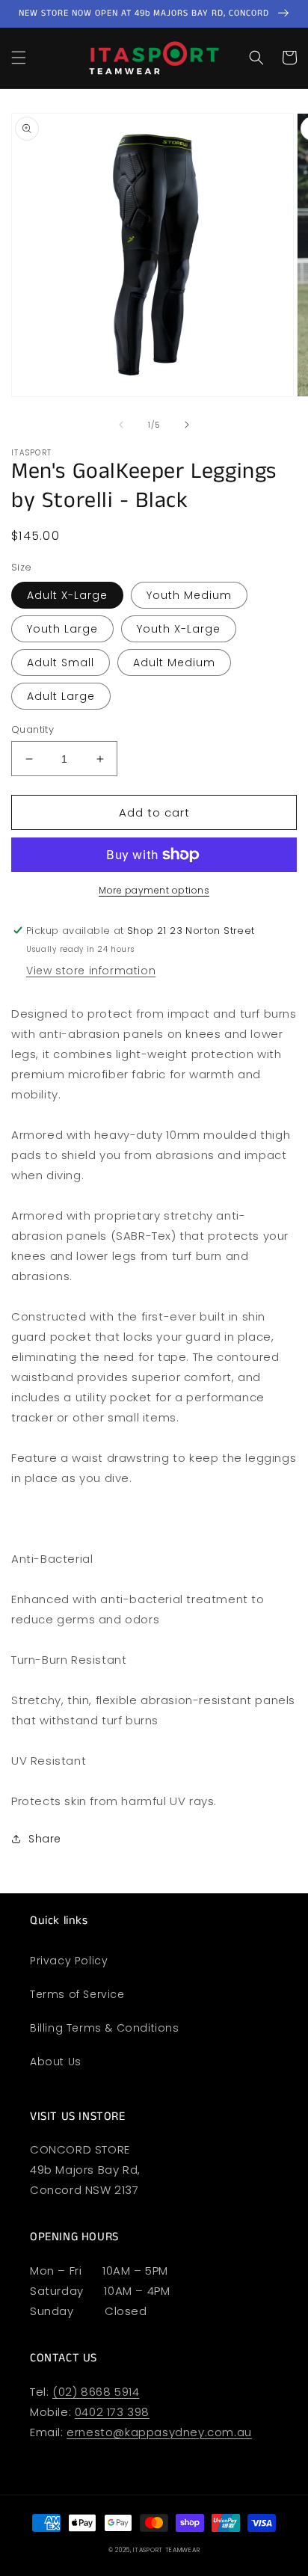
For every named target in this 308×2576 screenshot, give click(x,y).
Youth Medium (189, 595)
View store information (91, 971)
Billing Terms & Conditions (105, 2028)
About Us (56, 2062)
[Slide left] (121, 425)
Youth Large (62, 629)
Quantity (33, 729)
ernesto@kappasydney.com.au (159, 2432)
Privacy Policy (69, 1961)
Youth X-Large (179, 629)
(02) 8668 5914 (96, 2392)
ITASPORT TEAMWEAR (166, 2550)
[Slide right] (187, 425)
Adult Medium (174, 663)
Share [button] (45, 1839)
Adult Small (61, 663)
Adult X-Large (67, 595)
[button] (19, 58)
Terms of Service (77, 1994)
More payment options (154, 890)
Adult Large (61, 696)
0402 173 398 (112, 2412)
